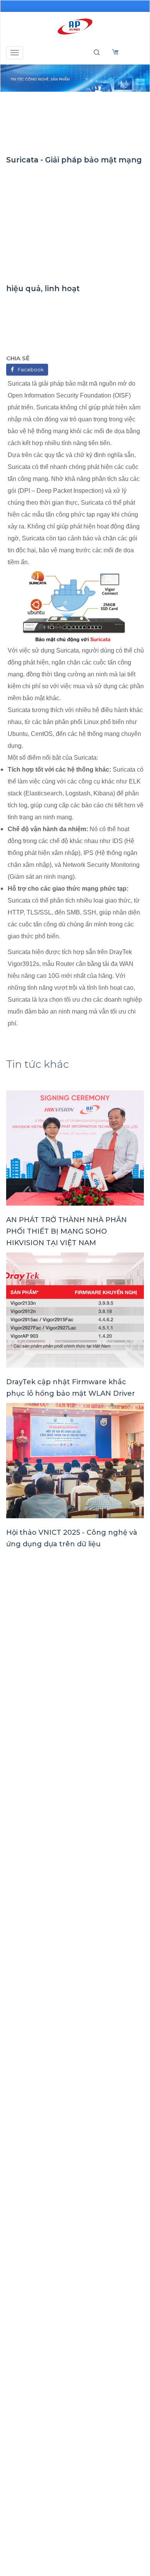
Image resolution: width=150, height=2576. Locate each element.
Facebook (31, 370)
